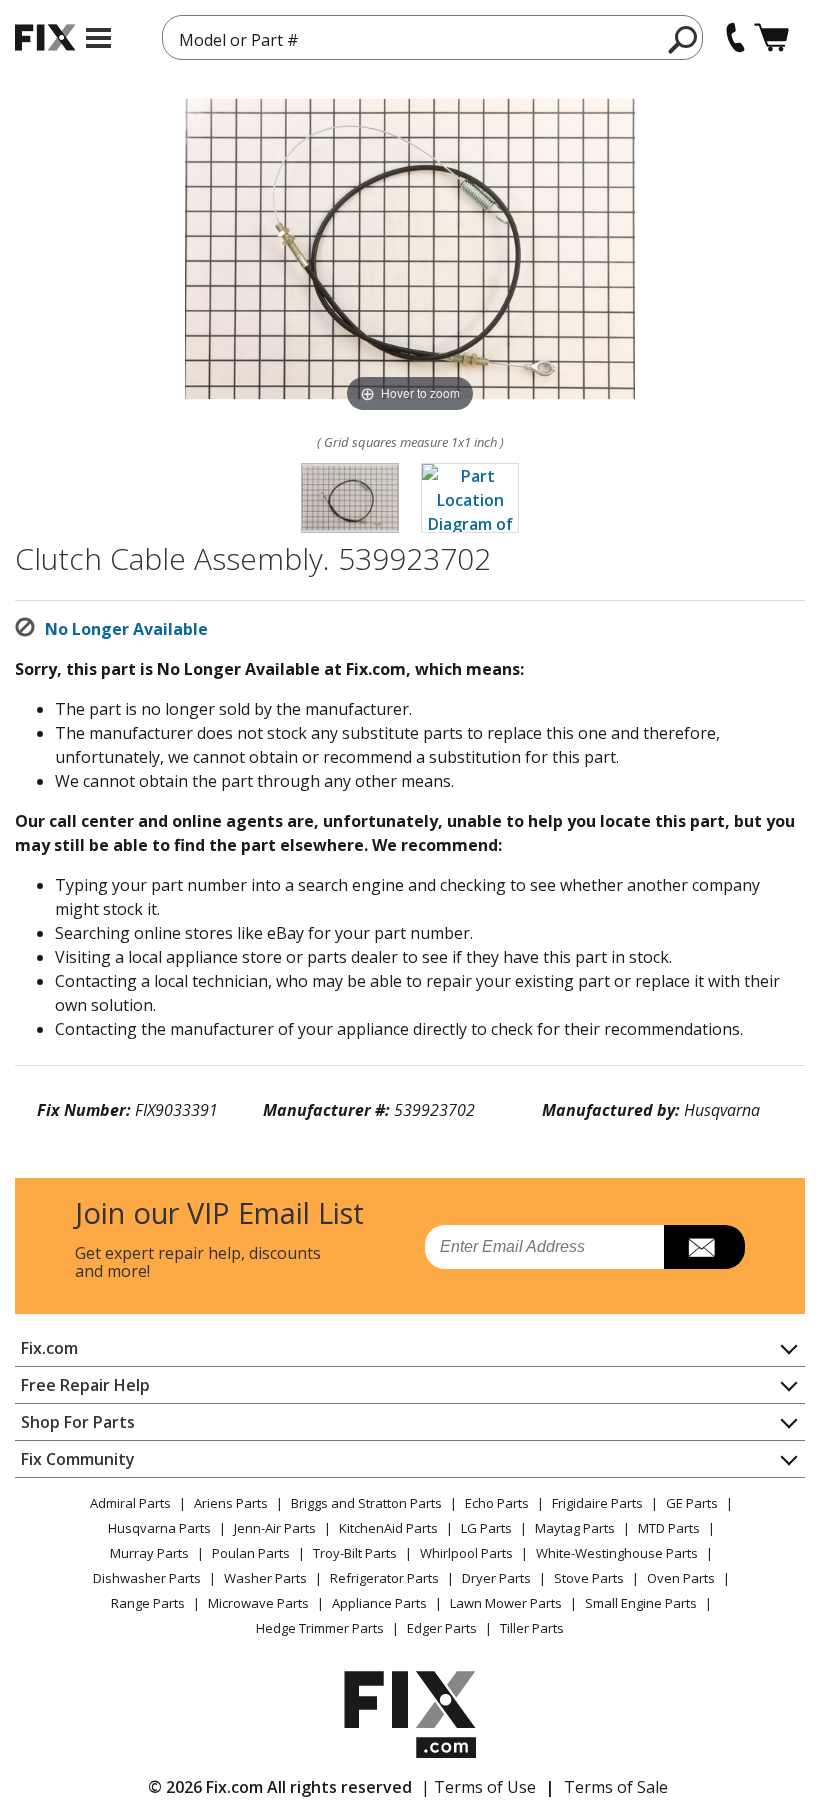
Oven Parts (681, 1578)
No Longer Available (126, 629)
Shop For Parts (78, 1422)
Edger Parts (442, 1628)
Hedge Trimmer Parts (320, 1628)
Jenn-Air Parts (275, 1528)
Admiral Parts (130, 1503)
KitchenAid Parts (388, 1528)
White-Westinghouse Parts (617, 1553)
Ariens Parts (231, 1503)
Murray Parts (149, 1553)
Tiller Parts (532, 1628)
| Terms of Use (478, 1787)
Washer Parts (265, 1578)
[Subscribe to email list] (704, 1247)
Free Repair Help (85, 1385)
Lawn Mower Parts (506, 1603)
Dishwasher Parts (147, 1578)
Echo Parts (497, 1503)
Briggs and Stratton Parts (366, 1503)
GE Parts (692, 1503)
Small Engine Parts (641, 1603)
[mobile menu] (98, 38)
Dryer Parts (496, 1578)
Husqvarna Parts (159, 1528)
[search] (683, 39)
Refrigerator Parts (384, 1578)
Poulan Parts (251, 1553)
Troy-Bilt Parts (355, 1553)
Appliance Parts (379, 1603)
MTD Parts (669, 1528)
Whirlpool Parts (466, 1553)
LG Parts (486, 1528)
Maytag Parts (575, 1528)
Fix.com (49, 1348)
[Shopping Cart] (771, 37)
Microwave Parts (258, 1603)
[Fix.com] (45, 37)
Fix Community (78, 1459)
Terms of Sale (616, 1787)
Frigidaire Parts (597, 1503)
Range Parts (148, 1603)
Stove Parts (589, 1578)
